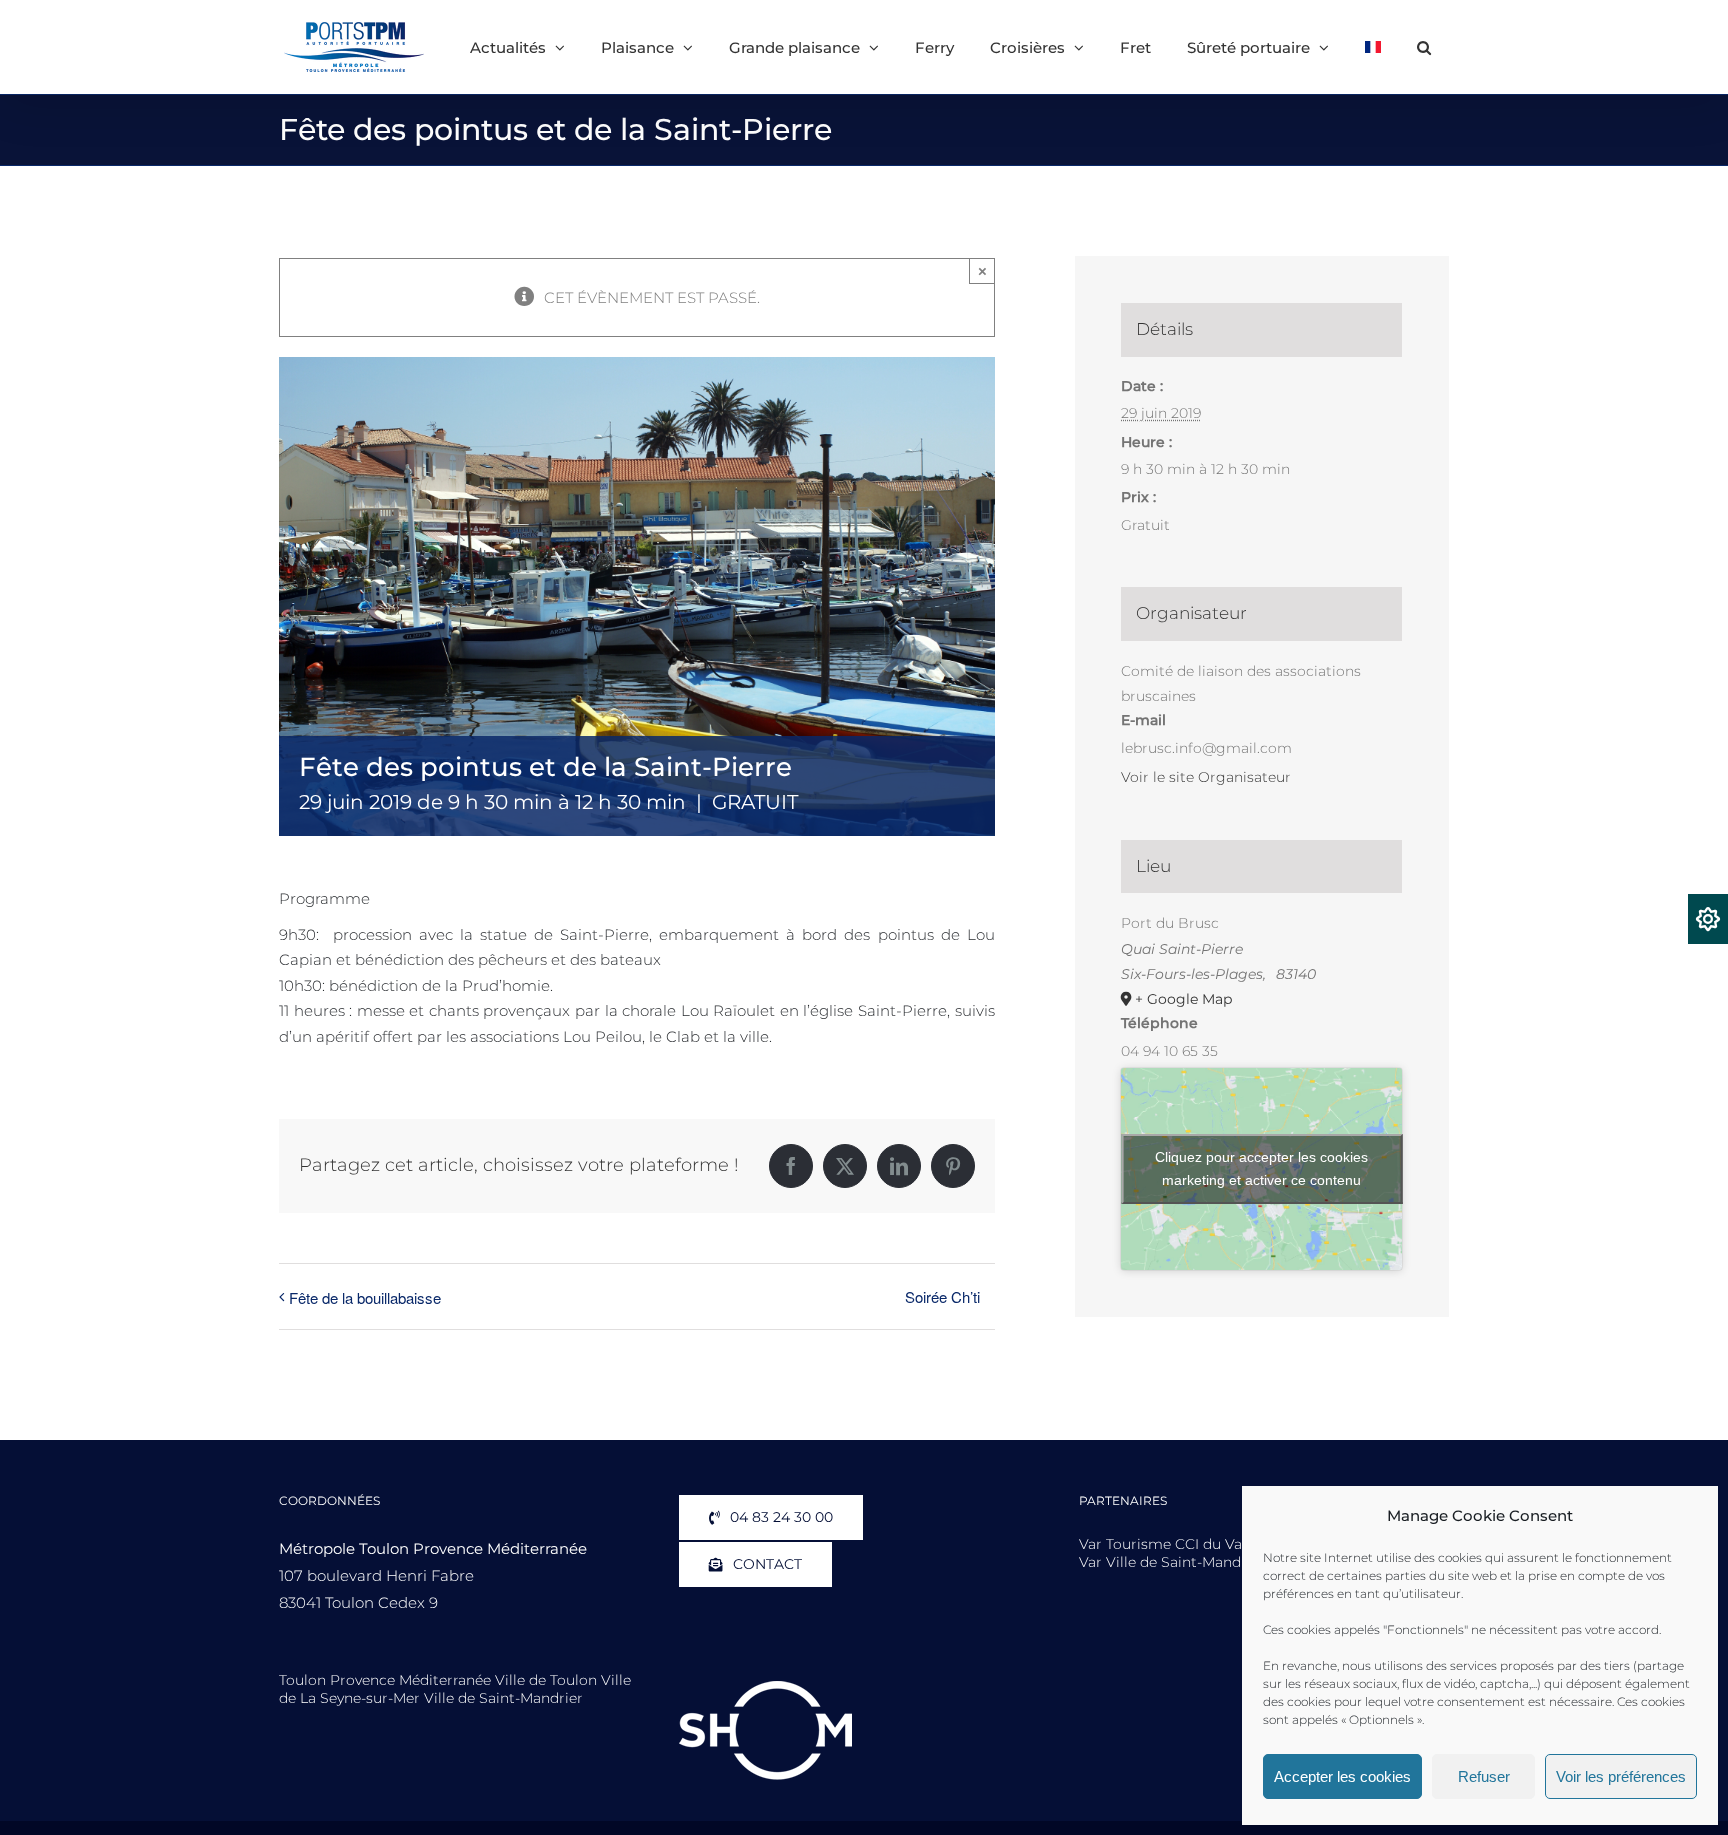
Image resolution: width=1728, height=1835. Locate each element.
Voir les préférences (1621, 1776)
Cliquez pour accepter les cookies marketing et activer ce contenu (1261, 1168)
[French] (1373, 47)
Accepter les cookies (1342, 1776)
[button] (1424, 47)
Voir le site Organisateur (1206, 777)
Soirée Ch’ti (942, 1296)
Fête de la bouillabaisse (365, 1297)
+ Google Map (1183, 999)
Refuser (1484, 1776)
